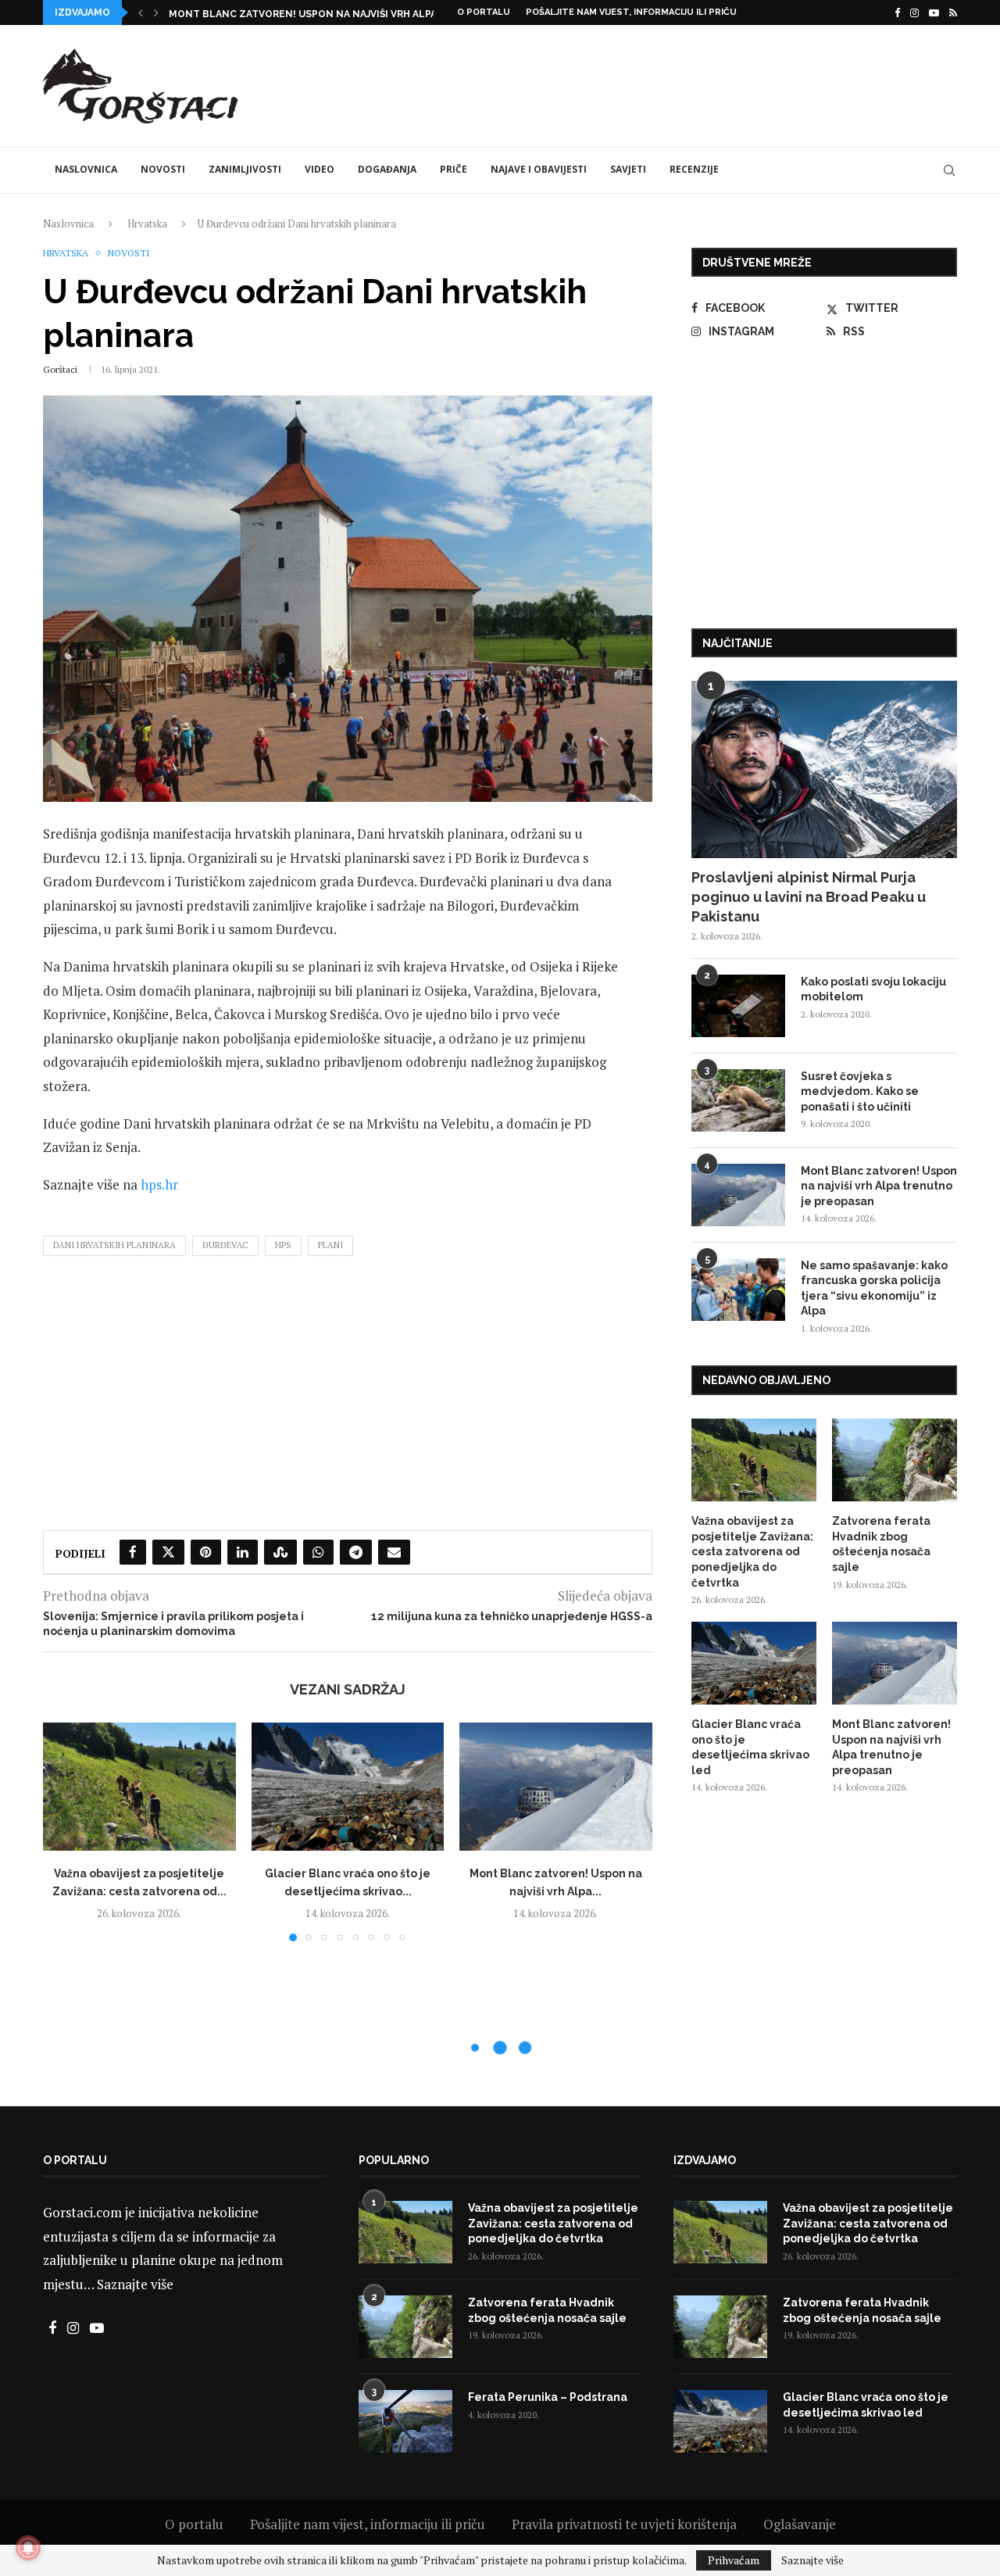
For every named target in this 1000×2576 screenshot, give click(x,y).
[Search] (949, 170)
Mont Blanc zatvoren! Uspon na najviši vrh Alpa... (306, 14)
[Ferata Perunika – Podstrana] (405, 2421)
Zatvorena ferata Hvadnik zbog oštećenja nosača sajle (881, 1544)
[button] (141, 13)
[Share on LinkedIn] (243, 1552)
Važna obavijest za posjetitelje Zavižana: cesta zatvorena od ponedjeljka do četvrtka (752, 1551)
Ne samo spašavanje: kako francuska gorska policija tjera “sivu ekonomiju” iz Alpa (874, 1288)
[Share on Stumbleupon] (280, 1552)
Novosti (163, 169)
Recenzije (694, 169)
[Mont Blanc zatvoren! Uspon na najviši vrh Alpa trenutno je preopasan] (556, 1787)
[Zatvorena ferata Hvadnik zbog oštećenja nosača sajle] (895, 1460)
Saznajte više (135, 2284)
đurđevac (225, 1245)
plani (330, 1245)
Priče (454, 169)
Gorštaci (60, 369)
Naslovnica (86, 169)
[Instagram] (914, 13)
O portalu (484, 12)
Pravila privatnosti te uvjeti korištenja (624, 2524)
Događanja (387, 169)
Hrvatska (147, 224)
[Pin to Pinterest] (206, 1552)
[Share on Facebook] (133, 1552)
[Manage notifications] (28, 2548)
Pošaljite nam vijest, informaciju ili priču (631, 12)
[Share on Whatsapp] (318, 1552)
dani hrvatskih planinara (114, 1245)
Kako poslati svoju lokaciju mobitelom (873, 989)
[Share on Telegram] (356, 1552)
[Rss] (953, 13)
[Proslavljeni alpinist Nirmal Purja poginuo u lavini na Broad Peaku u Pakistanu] (824, 769)
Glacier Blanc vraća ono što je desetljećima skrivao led (750, 1747)
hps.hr (159, 1184)
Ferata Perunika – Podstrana (548, 2397)
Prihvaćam (734, 2560)
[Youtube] (934, 13)
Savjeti (628, 169)
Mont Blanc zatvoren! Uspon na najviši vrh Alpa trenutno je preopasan (879, 1186)
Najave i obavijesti (539, 169)
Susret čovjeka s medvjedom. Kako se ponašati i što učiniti (860, 1091)
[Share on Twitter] (168, 1552)
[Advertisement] (673, 84)
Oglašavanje (800, 2524)
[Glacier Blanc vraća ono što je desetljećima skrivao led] (348, 1787)
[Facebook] (897, 13)
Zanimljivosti (245, 169)
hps (283, 1245)
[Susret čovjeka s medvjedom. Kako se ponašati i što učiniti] (738, 1100)
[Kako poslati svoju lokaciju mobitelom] (738, 1006)
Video (320, 169)
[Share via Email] (394, 1552)
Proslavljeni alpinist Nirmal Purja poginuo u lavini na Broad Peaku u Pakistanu (809, 897)
